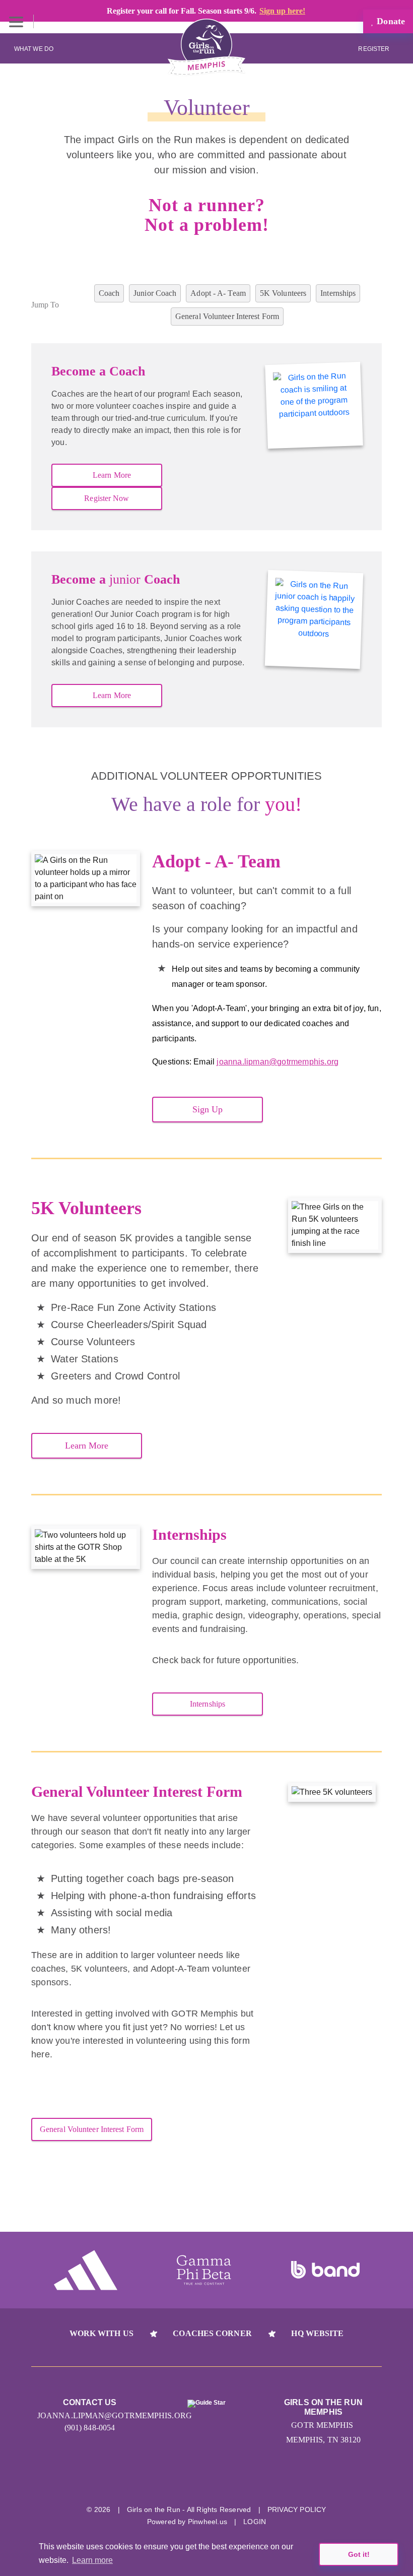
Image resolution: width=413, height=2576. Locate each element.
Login (255, 2522)
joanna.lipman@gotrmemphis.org (278, 1062)
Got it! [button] (359, 2554)
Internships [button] (208, 1704)
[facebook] (225, 2482)
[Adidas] (86, 2270)
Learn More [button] (112, 475)
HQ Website (317, 2333)
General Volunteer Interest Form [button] (92, 2129)
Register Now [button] (107, 498)
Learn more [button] (92, 2560)
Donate (390, 21)
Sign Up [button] (208, 1109)
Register (374, 49)
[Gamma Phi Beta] (204, 2270)
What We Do (34, 49)
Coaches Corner (212, 2333)
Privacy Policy (297, 2509)
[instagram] (188, 2482)
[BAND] (325, 2270)
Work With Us (101, 2333)
